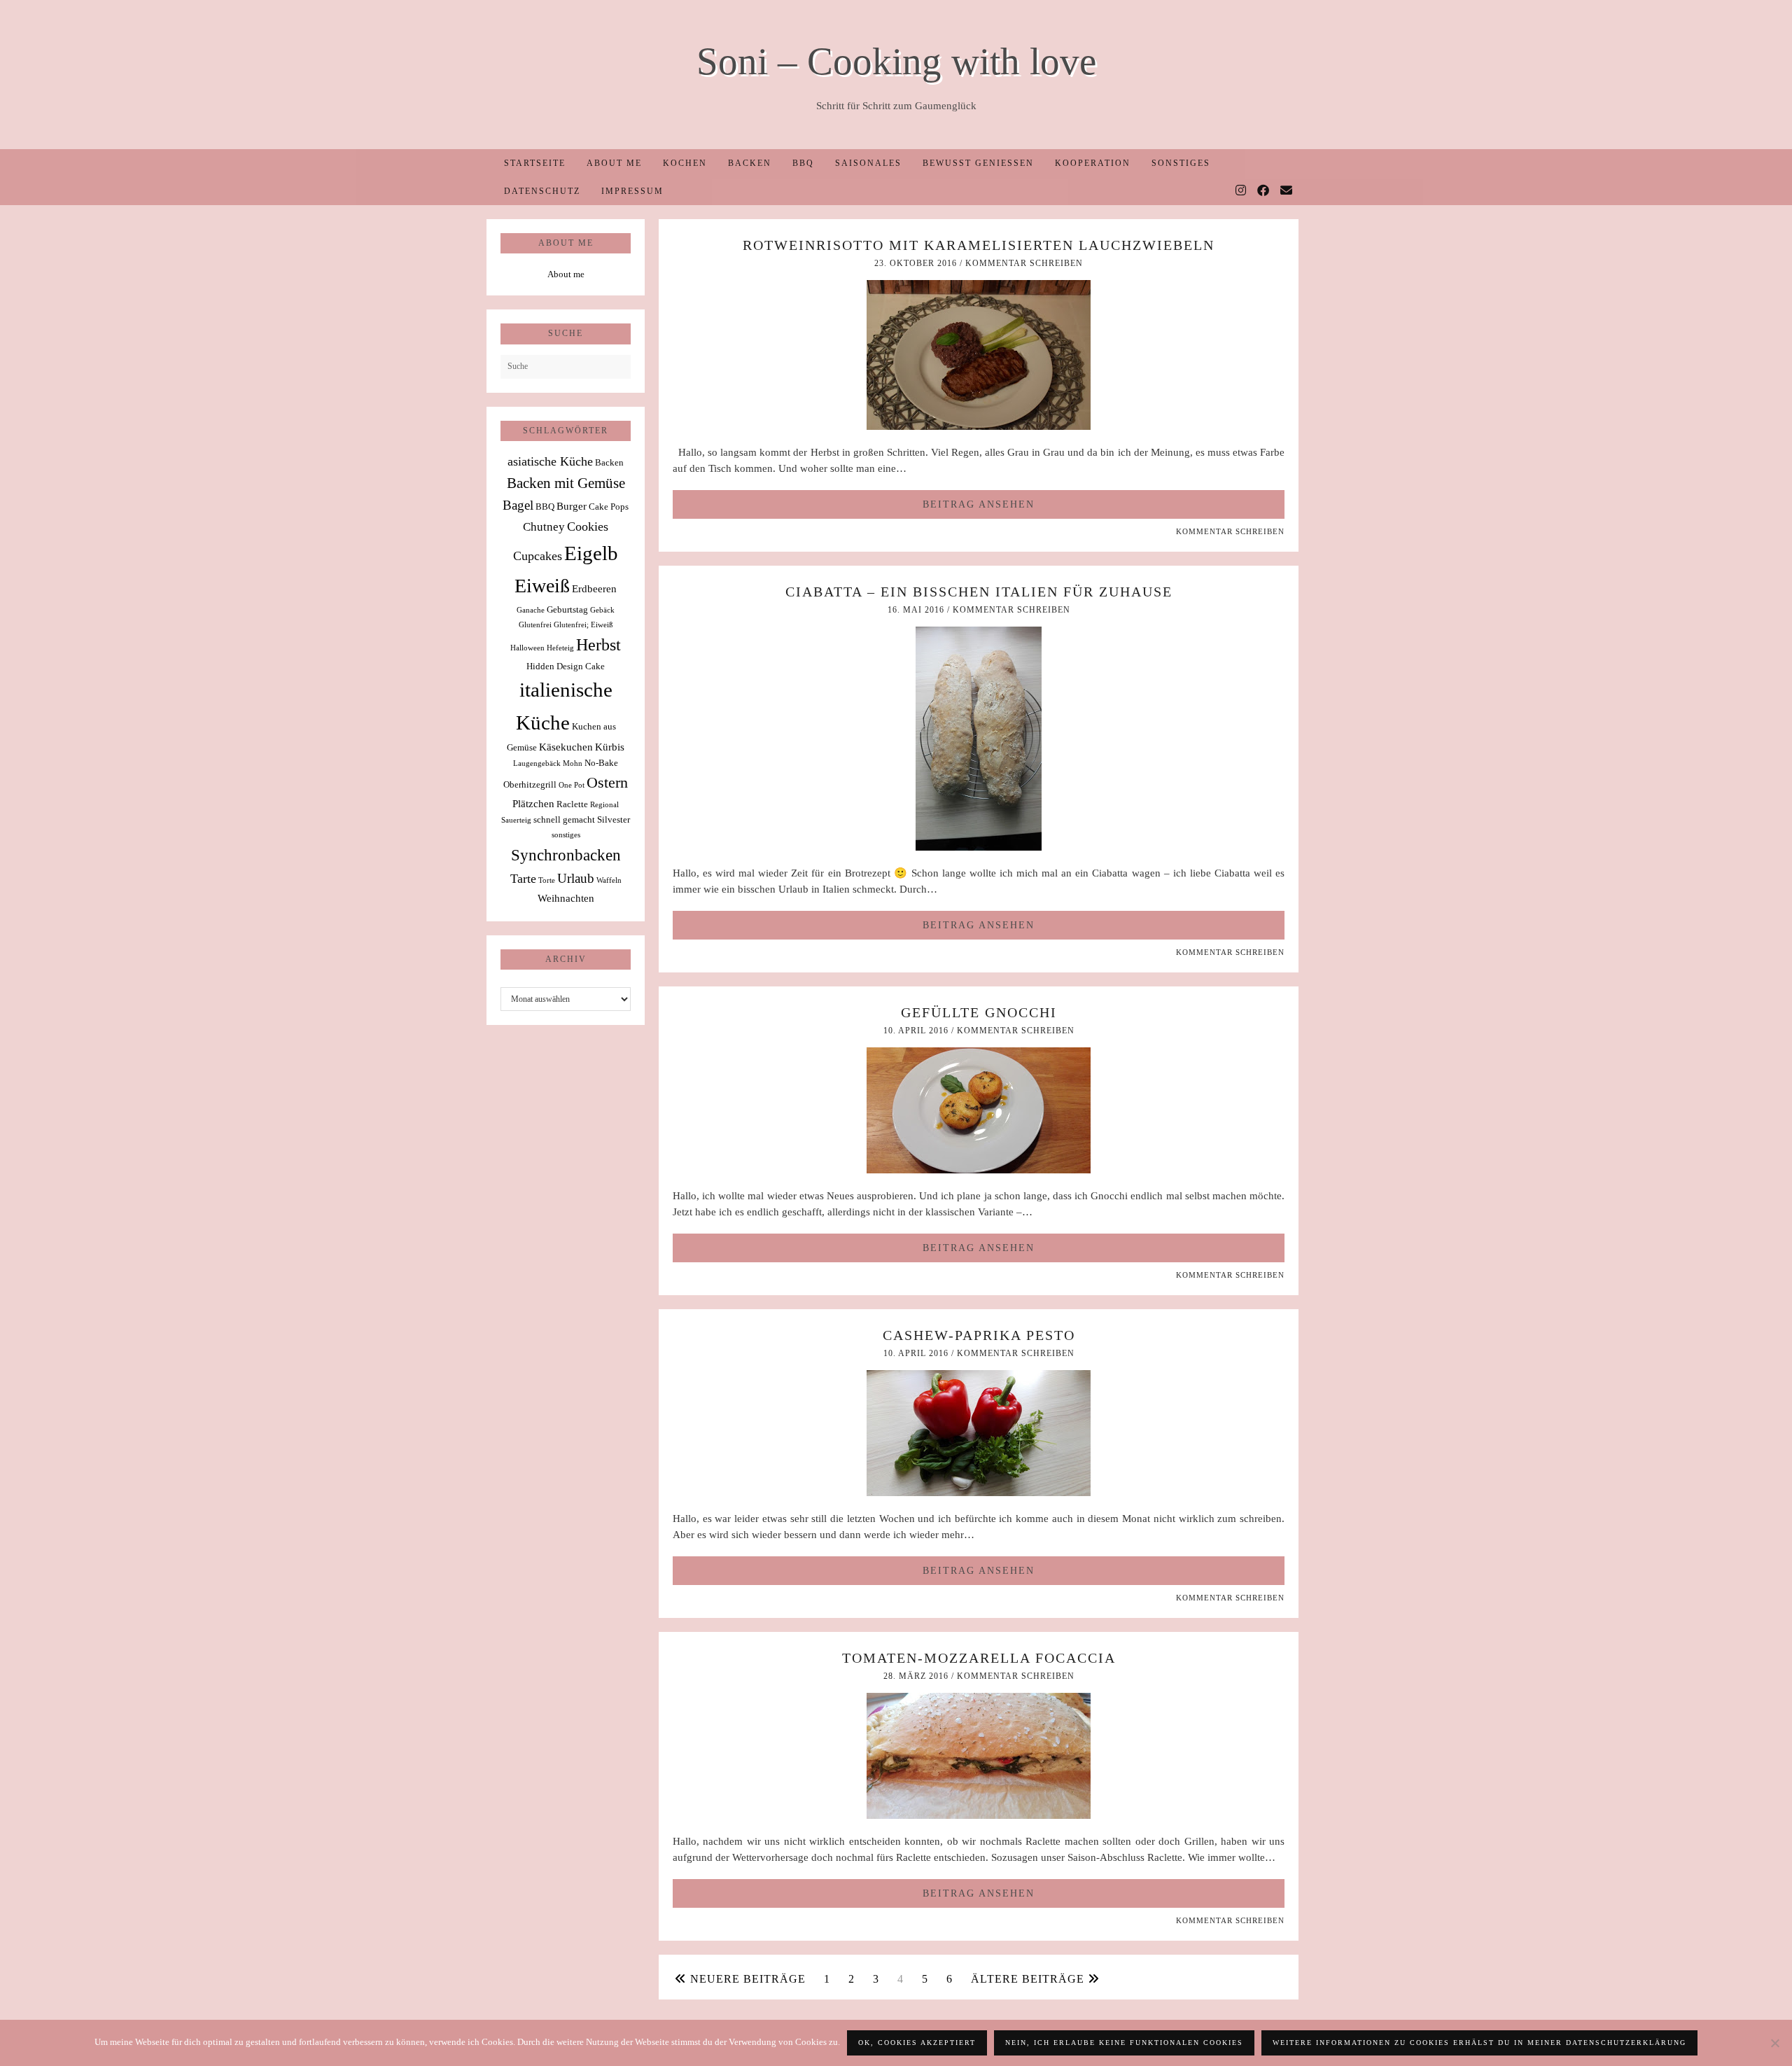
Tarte (523, 879)
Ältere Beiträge (1029, 1979)
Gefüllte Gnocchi (979, 1012)
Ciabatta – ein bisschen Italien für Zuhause (979, 592)
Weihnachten (566, 898)
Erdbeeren (594, 588)
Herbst (598, 645)
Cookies (588, 526)
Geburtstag (567, 609)
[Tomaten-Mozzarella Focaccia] (979, 1815)
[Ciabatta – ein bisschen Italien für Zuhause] (979, 847)
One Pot (572, 785)
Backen (750, 163)
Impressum (632, 191)
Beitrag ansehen (979, 504)
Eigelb (591, 553)
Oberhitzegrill (530, 784)
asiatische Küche (550, 461)
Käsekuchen (566, 747)
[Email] (1287, 191)
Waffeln (609, 880)
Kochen (685, 163)
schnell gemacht (564, 819)
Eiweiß (542, 586)
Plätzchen (533, 803)
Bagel (518, 505)
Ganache (531, 610)
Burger (572, 506)
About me (614, 163)
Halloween (527, 648)
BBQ (803, 163)
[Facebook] (1264, 191)
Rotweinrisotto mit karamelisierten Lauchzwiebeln (979, 245)
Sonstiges (1181, 163)
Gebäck (602, 610)
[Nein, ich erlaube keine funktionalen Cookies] (1774, 2043)
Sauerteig (516, 820)
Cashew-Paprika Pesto (979, 1335)
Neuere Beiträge (746, 1979)
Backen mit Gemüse (566, 483)
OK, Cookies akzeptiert (917, 2043)
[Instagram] (1241, 191)
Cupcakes (538, 556)
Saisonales (868, 163)
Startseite (535, 163)
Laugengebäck (537, 763)
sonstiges (566, 835)
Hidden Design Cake (566, 666)
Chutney (544, 527)
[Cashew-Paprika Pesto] (979, 1493)
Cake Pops (609, 507)
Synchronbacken (566, 855)
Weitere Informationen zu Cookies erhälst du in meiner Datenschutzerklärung (1479, 2043)
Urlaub (576, 878)
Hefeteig (560, 648)
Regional (604, 805)
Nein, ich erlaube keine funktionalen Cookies (1124, 2043)
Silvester (614, 819)
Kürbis (610, 747)
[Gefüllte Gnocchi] (979, 1170)
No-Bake (601, 763)
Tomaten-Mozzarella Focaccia (979, 1658)
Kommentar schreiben (1024, 263)
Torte (547, 880)
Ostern (607, 783)
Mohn (573, 763)
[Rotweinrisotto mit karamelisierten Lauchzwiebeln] (979, 426)
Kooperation (1093, 163)
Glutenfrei (535, 625)
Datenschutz (542, 191)
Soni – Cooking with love (896, 61)
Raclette (572, 804)
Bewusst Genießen (978, 163)
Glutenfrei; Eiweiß (583, 625)
